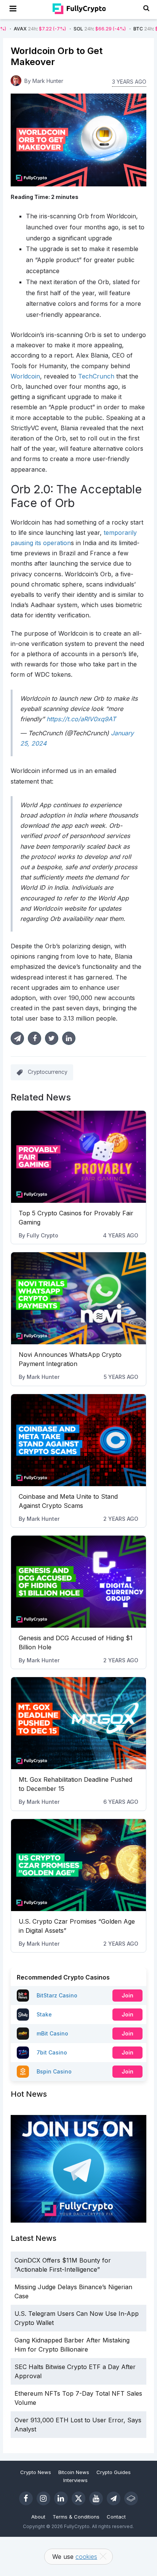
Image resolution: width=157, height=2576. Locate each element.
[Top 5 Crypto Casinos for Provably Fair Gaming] (78, 1157)
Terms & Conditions (76, 2517)
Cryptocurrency (48, 1072)
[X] (78, 2498)
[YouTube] (96, 2498)
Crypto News (36, 2472)
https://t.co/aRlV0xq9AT (81, 719)
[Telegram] (114, 2498)
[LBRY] (131, 2498)
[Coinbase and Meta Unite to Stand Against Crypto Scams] (78, 1440)
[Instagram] (43, 2498)
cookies (86, 2557)
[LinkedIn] (61, 2498)
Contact (116, 2517)
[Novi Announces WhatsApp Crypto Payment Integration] (78, 1298)
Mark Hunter (43, 1377)
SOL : (69, 29)
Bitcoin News (74, 2472)
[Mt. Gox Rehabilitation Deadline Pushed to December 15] (78, 1723)
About (38, 2517)
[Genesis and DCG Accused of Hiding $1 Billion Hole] (78, 1582)
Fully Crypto (42, 1235)
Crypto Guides (114, 2472)
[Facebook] (26, 2498)
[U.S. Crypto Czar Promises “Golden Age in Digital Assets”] (78, 1865)
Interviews (75, 2480)
